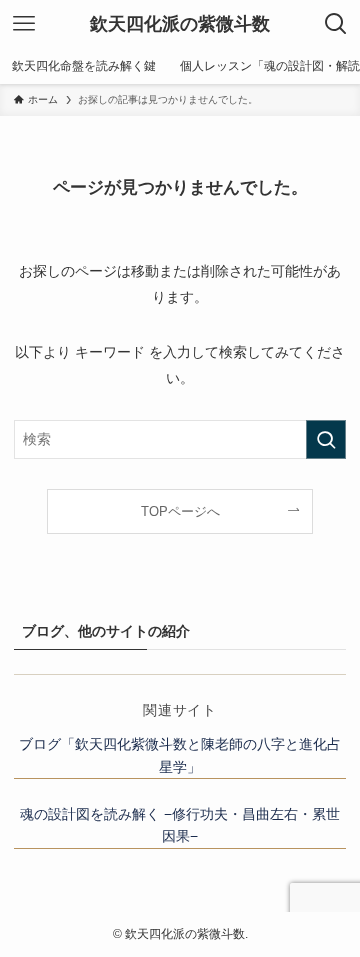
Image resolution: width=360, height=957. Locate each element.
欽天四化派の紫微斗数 (180, 24)
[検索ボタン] (336, 24)
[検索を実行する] (326, 439)
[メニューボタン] (24, 24)
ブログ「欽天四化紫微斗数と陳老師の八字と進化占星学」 (180, 755)
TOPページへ (180, 511)
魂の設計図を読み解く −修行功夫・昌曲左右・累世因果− (180, 825)
